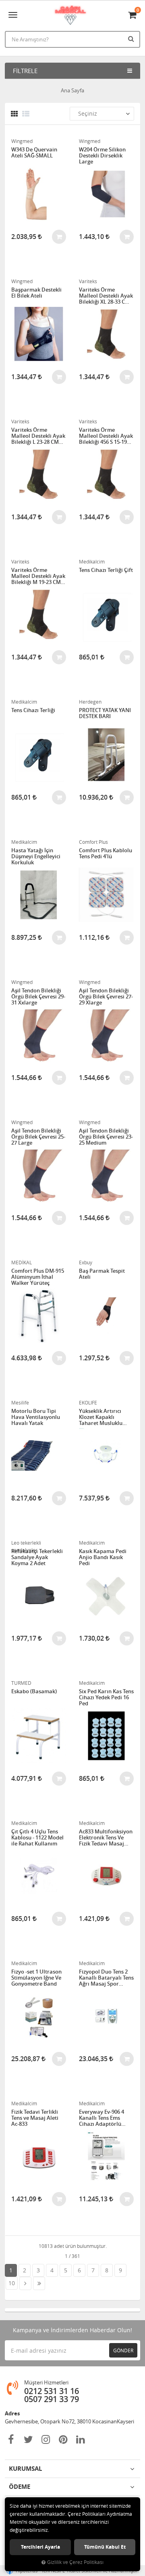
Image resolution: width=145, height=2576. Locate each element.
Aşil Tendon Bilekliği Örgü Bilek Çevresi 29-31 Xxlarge (38, 997)
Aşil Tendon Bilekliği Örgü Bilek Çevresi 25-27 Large (38, 1137)
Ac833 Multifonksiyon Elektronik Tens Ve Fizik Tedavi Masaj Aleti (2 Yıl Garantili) (106, 1838)
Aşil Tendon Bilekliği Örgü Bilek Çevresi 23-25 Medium (106, 1137)
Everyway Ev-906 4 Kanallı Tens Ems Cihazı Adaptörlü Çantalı (101, 2118)
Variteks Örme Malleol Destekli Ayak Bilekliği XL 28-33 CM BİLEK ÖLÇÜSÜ (106, 296)
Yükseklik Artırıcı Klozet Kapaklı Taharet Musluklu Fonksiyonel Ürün (101, 1417)
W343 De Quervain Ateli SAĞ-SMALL (34, 153)
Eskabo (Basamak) (34, 1692)
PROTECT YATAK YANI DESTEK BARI (105, 713)
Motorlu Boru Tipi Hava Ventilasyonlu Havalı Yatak (36, 1417)
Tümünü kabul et (105, 2547)
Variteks (88, 281)
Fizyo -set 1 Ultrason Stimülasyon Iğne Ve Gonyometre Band (36, 1978)
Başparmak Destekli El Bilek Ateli (36, 293)
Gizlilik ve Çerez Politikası (75, 2562)
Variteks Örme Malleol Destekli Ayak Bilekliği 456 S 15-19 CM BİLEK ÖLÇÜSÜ (106, 436)
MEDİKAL (22, 1262)
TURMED (21, 1683)
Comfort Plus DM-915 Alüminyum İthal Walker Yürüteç (38, 1277)
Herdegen (90, 702)
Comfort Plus (93, 842)
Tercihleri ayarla (40, 2547)
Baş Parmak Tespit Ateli (102, 1274)
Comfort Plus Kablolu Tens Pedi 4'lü (106, 854)
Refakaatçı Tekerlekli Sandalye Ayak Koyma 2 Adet (37, 1557)
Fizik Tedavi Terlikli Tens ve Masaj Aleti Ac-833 (35, 2118)
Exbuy (86, 1262)
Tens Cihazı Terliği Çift (106, 570)
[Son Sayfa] (39, 2283)
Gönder (123, 2350)
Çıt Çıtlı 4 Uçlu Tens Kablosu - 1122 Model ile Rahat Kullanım (37, 1838)
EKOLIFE (88, 1402)
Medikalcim (92, 561)
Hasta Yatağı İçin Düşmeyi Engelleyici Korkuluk (36, 856)
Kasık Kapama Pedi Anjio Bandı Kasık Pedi (103, 1557)
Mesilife (20, 1402)
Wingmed (22, 141)
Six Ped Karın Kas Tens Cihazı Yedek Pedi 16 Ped (106, 1697)
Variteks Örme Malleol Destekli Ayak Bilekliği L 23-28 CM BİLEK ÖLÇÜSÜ (38, 436)
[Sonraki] (25, 2283)
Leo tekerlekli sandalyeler (26, 1543)
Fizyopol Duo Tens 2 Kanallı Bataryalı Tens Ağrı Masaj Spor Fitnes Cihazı (106, 1978)
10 (12, 2283)
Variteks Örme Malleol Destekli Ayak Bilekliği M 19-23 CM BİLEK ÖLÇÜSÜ (38, 576)
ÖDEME (20, 2487)
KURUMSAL (25, 2469)
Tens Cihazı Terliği (33, 710)
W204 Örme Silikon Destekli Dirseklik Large (102, 156)
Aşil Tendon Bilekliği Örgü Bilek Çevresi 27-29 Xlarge (106, 997)
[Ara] (132, 39)
